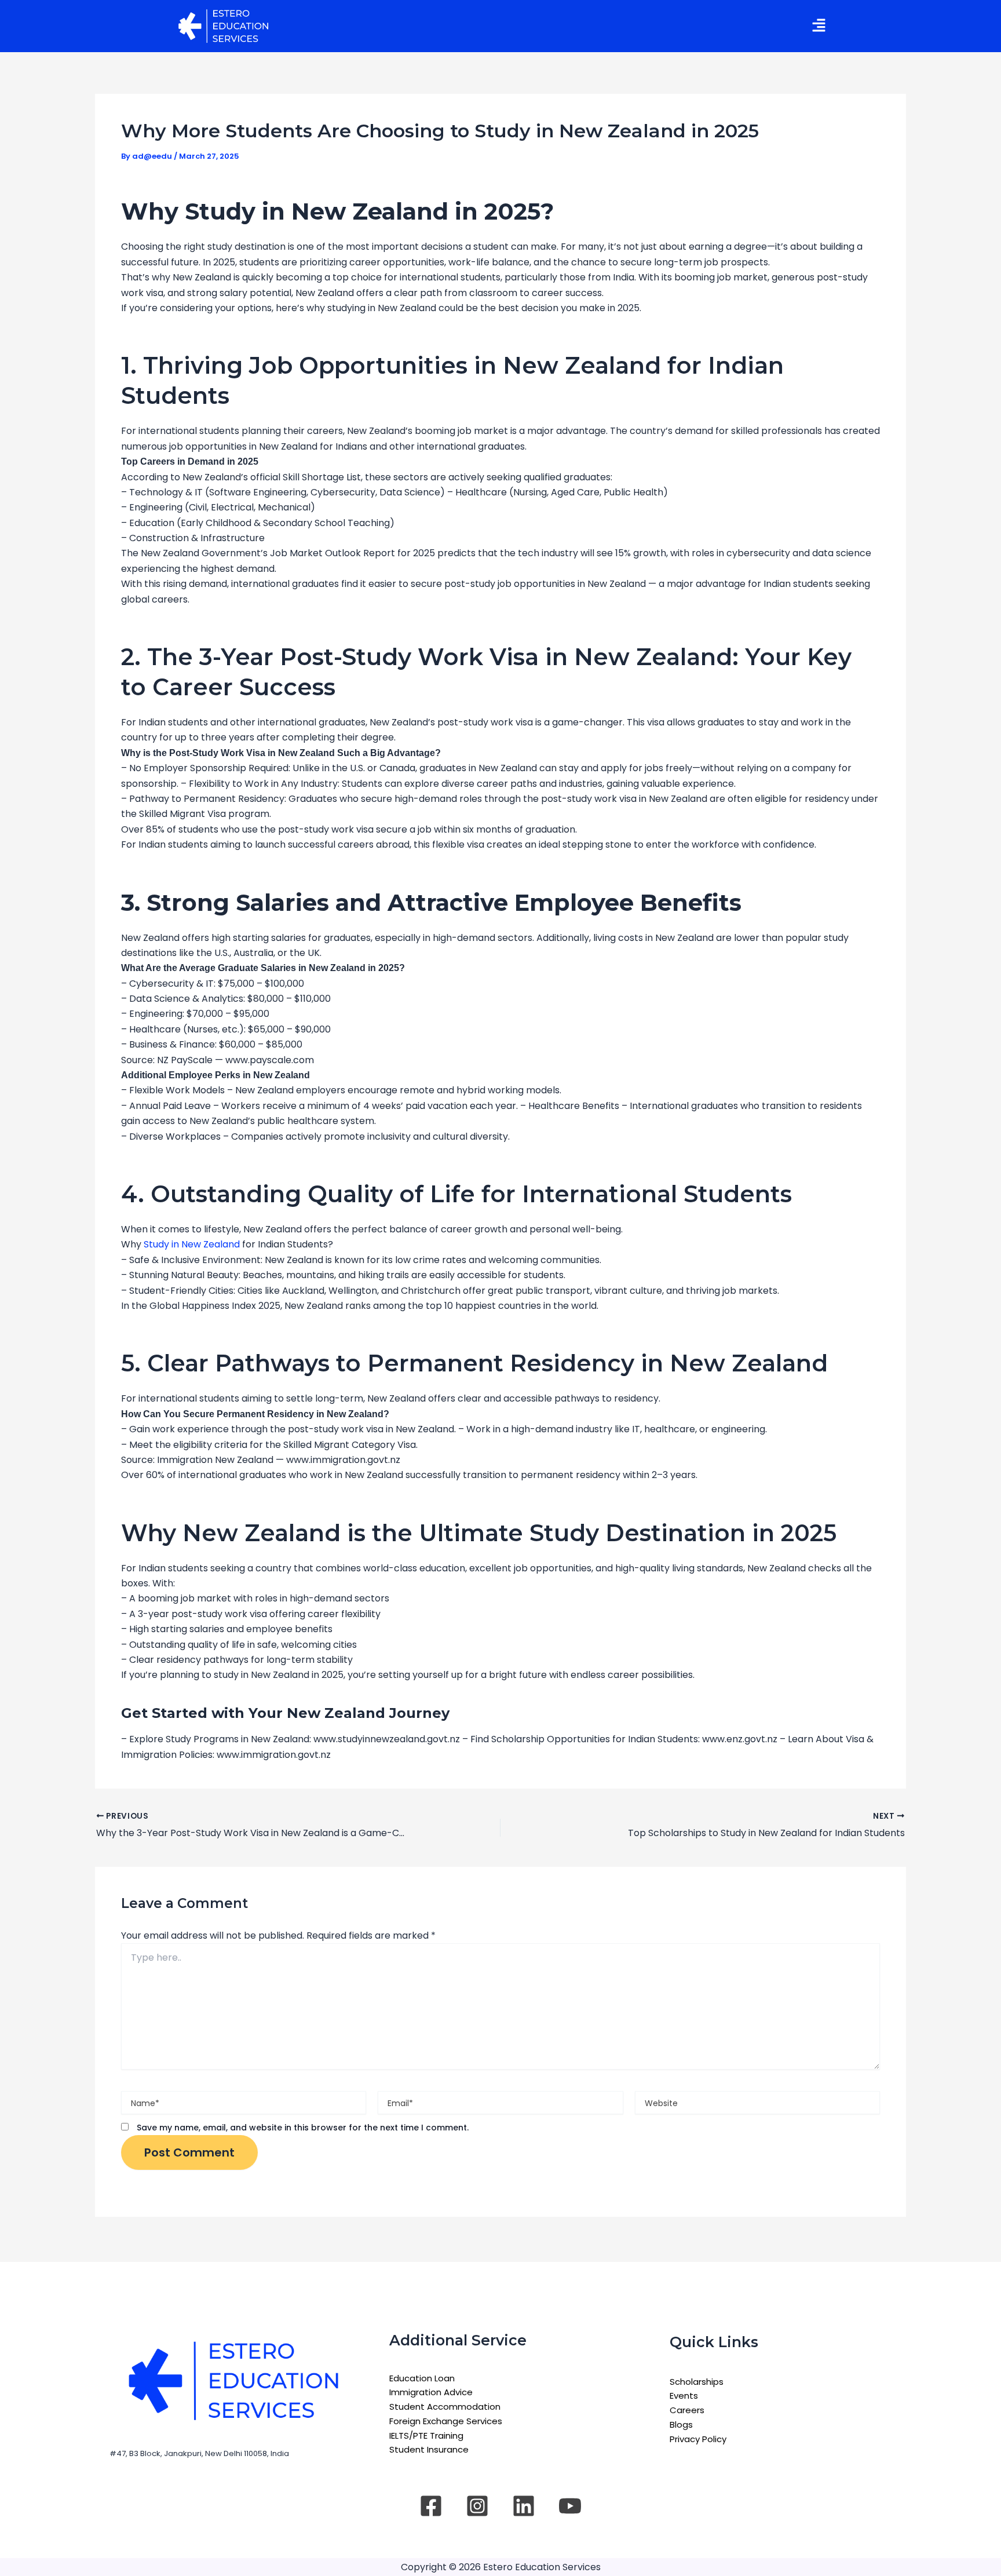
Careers (687, 2410)
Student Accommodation (445, 2407)
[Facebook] (431, 2506)
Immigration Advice (431, 2392)
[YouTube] (570, 2506)
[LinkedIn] (524, 2506)
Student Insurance (429, 2449)
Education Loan (422, 2378)
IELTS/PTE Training (426, 2435)
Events (684, 2396)
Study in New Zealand (192, 1244)
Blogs (681, 2424)
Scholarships (697, 2382)
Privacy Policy (698, 2439)
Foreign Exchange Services (446, 2421)
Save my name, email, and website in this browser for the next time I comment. (303, 2128)
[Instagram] (477, 2506)
